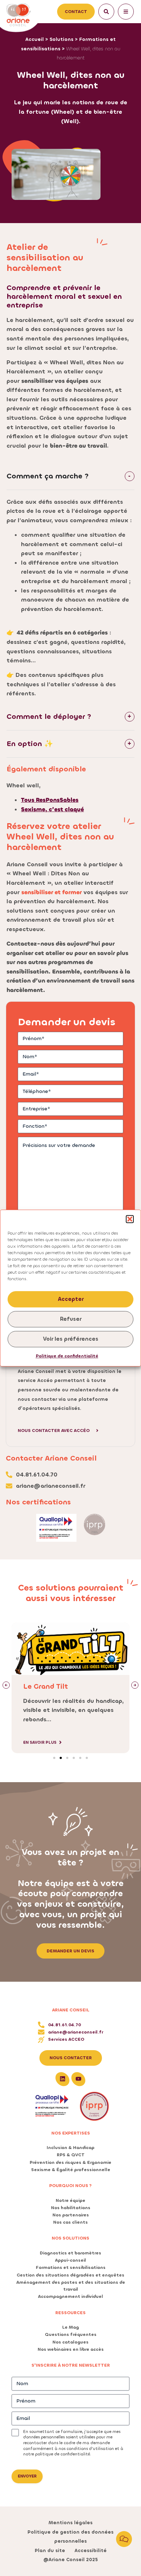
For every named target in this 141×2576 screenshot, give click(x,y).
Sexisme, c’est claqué (52, 809)
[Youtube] (78, 2079)
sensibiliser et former (52, 892)
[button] (130, 1219)
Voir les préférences (71, 1339)
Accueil (35, 39)
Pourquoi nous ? (70, 2186)
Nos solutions (70, 2238)
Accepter (71, 1299)
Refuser (71, 1319)
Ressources (70, 2313)
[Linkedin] (63, 2079)
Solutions (61, 39)
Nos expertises (71, 2133)
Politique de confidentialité (67, 1356)
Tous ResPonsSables (50, 800)
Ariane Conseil (71, 2010)
